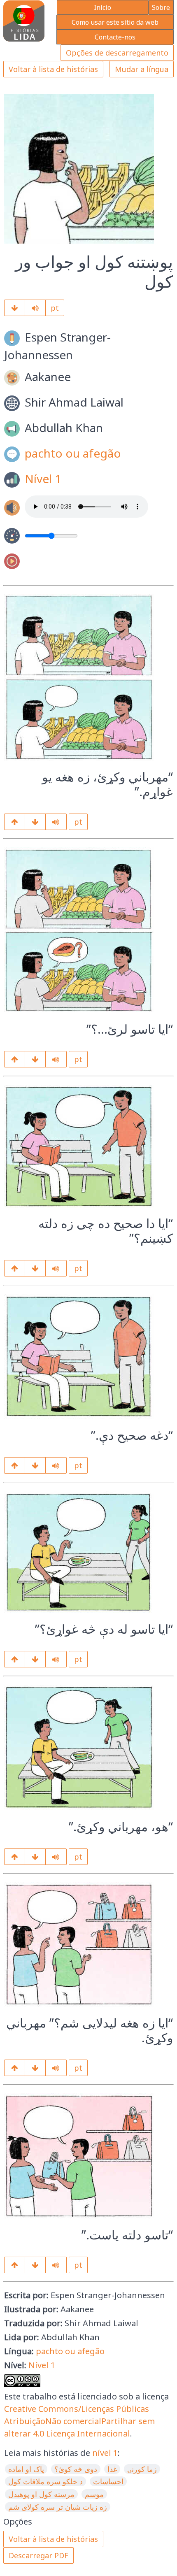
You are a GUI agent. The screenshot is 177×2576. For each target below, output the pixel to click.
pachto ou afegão (73, 453)
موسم (94, 2494)
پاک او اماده (26, 2469)
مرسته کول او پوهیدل (41, 2494)
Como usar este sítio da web (115, 22)
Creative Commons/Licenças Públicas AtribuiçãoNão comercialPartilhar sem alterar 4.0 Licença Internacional (79, 2421)
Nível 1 (43, 478)
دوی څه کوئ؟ (76, 2469)
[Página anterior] (15, 822)
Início (102, 7)
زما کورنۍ (142, 2469)
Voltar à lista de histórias (53, 69)
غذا (112, 2469)
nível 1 (105, 2453)
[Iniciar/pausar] (35, 308)
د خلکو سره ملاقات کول (45, 2481)
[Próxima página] (15, 308)
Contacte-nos (115, 37)
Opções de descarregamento (117, 53)
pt (55, 308)
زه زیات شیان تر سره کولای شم (58, 2507)
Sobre (161, 7)
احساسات (108, 2481)
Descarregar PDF (38, 2555)
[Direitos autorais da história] (35, 2265)
